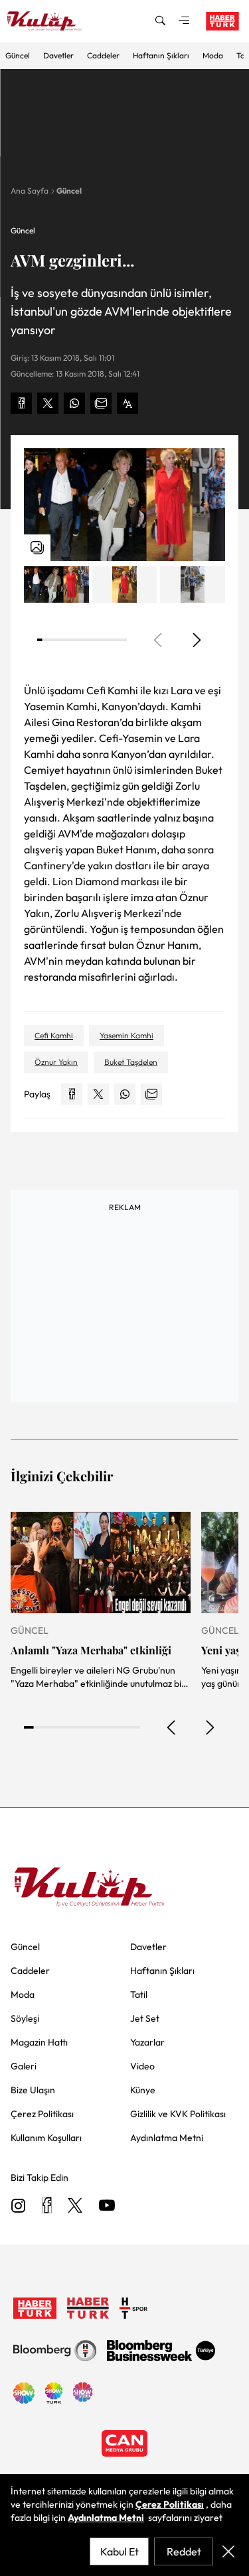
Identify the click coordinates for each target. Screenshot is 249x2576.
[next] (196, 640)
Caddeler (103, 55)
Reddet (184, 2551)
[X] (75, 2206)
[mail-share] (101, 403)
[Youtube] (107, 2206)
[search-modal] (160, 21)
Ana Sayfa (30, 191)
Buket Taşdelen (131, 1062)
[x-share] (48, 403)
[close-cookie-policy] (228, 2551)
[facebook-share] (21, 403)
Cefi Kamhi (54, 1035)
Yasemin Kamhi (126, 1035)
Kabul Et (120, 2551)
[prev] (172, 1727)
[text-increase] (127, 403)
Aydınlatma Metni (106, 2518)
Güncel (18, 55)
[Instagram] (19, 2206)
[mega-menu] (184, 21)
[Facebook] (47, 2206)
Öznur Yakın (56, 1062)
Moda (213, 55)
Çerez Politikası (170, 2504)
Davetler (58, 55)
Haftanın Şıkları (161, 55)
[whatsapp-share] (74, 403)
